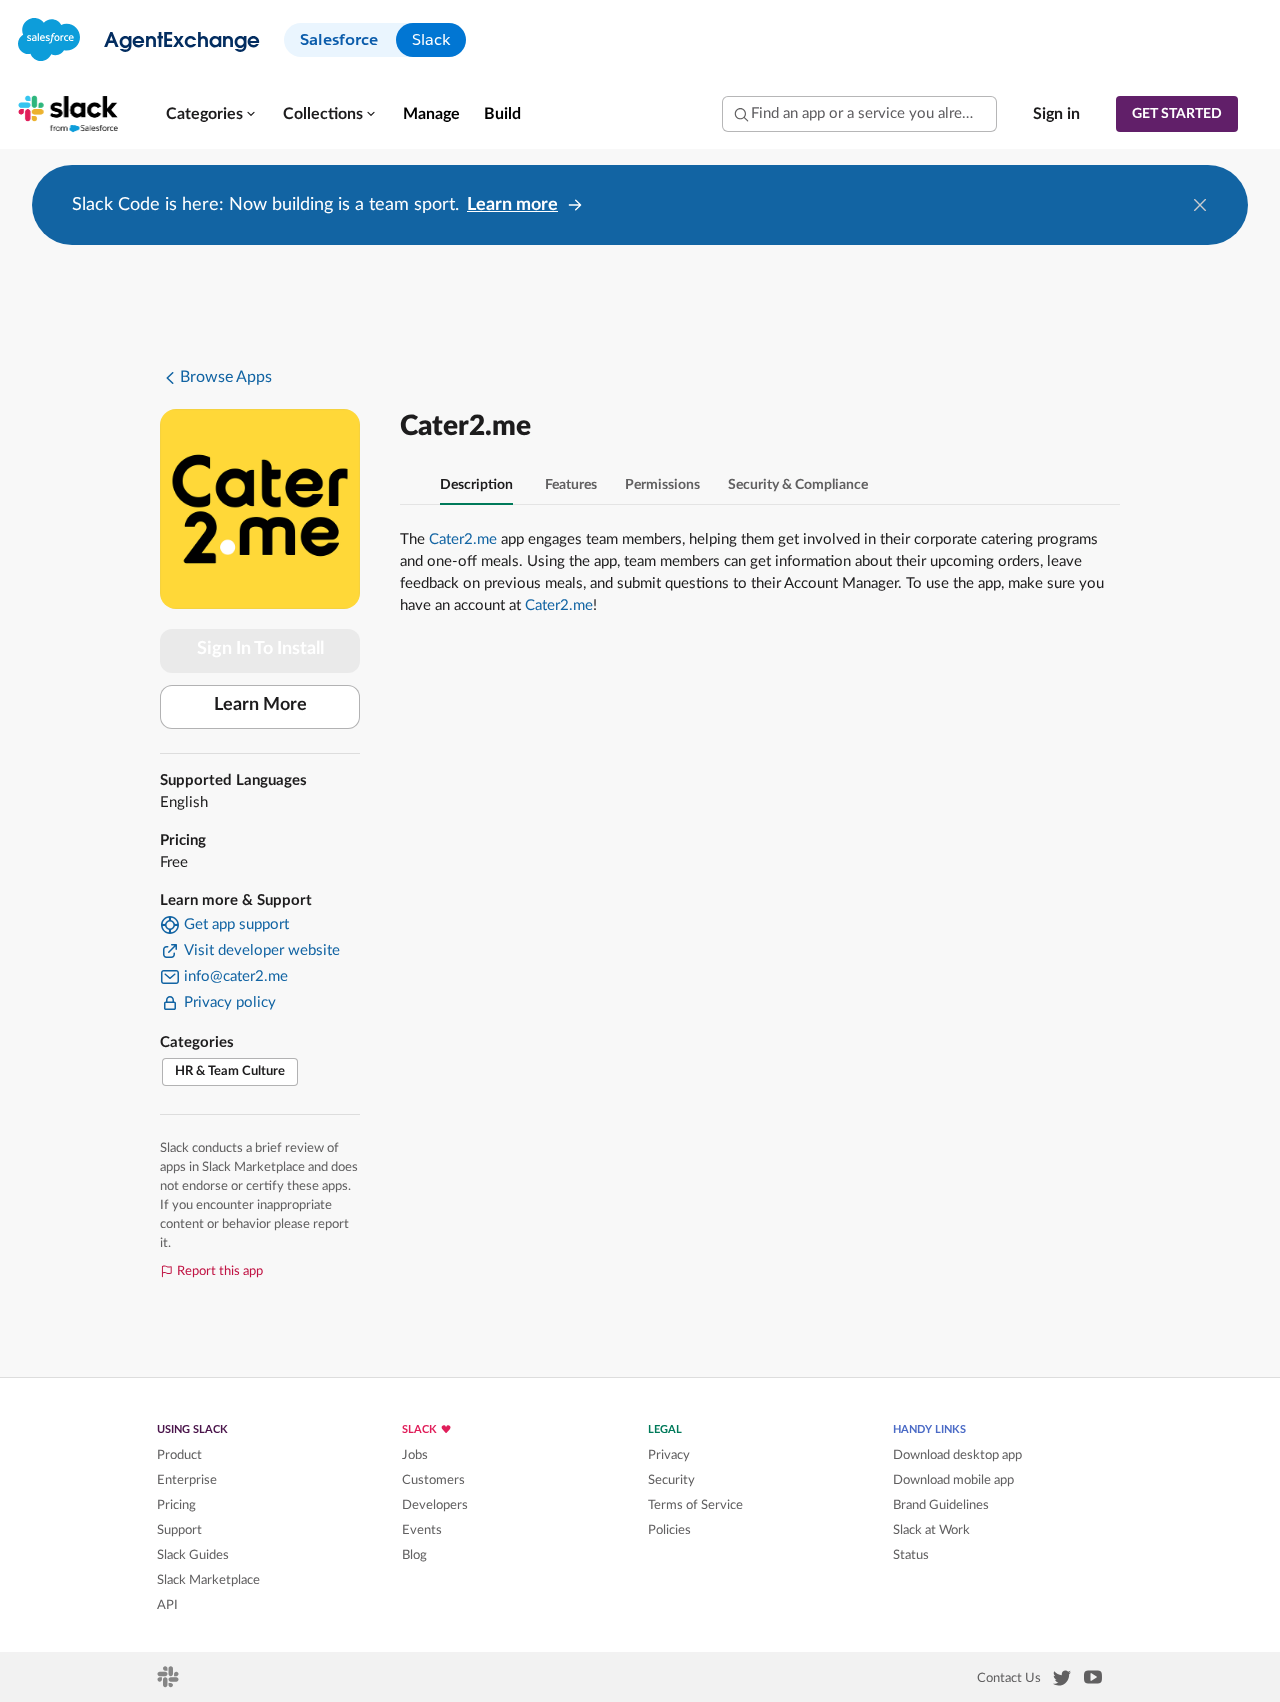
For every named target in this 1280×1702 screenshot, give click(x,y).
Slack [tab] (431, 39)
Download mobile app (953, 1480)
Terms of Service (695, 1505)
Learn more (512, 205)
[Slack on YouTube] (1093, 1681)
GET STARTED (1177, 114)
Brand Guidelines (941, 1505)
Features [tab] (571, 485)
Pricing (176, 1505)
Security (671, 1480)
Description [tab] (476, 485)
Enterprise (187, 1480)
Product (179, 1455)
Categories (204, 114)
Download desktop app (957, 1455)
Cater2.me (463, 539)
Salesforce (339, 39)
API (167, 1605)
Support (179, 1530)
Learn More (260, 705)
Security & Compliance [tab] (798, 485)
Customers (433, 1480)
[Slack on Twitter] (1062, 1682)
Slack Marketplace (208, 1580)
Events (422, 1530)
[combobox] (859, 114)
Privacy (669, 1455)
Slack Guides (193, 1555)
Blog (414, 1555)
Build (502, 114)
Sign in (1056, 114)
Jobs (415, 1455)
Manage (431, 114)
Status (911, 1555)
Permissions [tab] (662, 485)
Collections (323, 114)
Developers (435, 1505)
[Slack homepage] (169, 1683)
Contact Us (1009, 1678)
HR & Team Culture (230, 1071)
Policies (669, 1530)
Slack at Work (931, 1530)
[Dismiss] (1200, 205)
